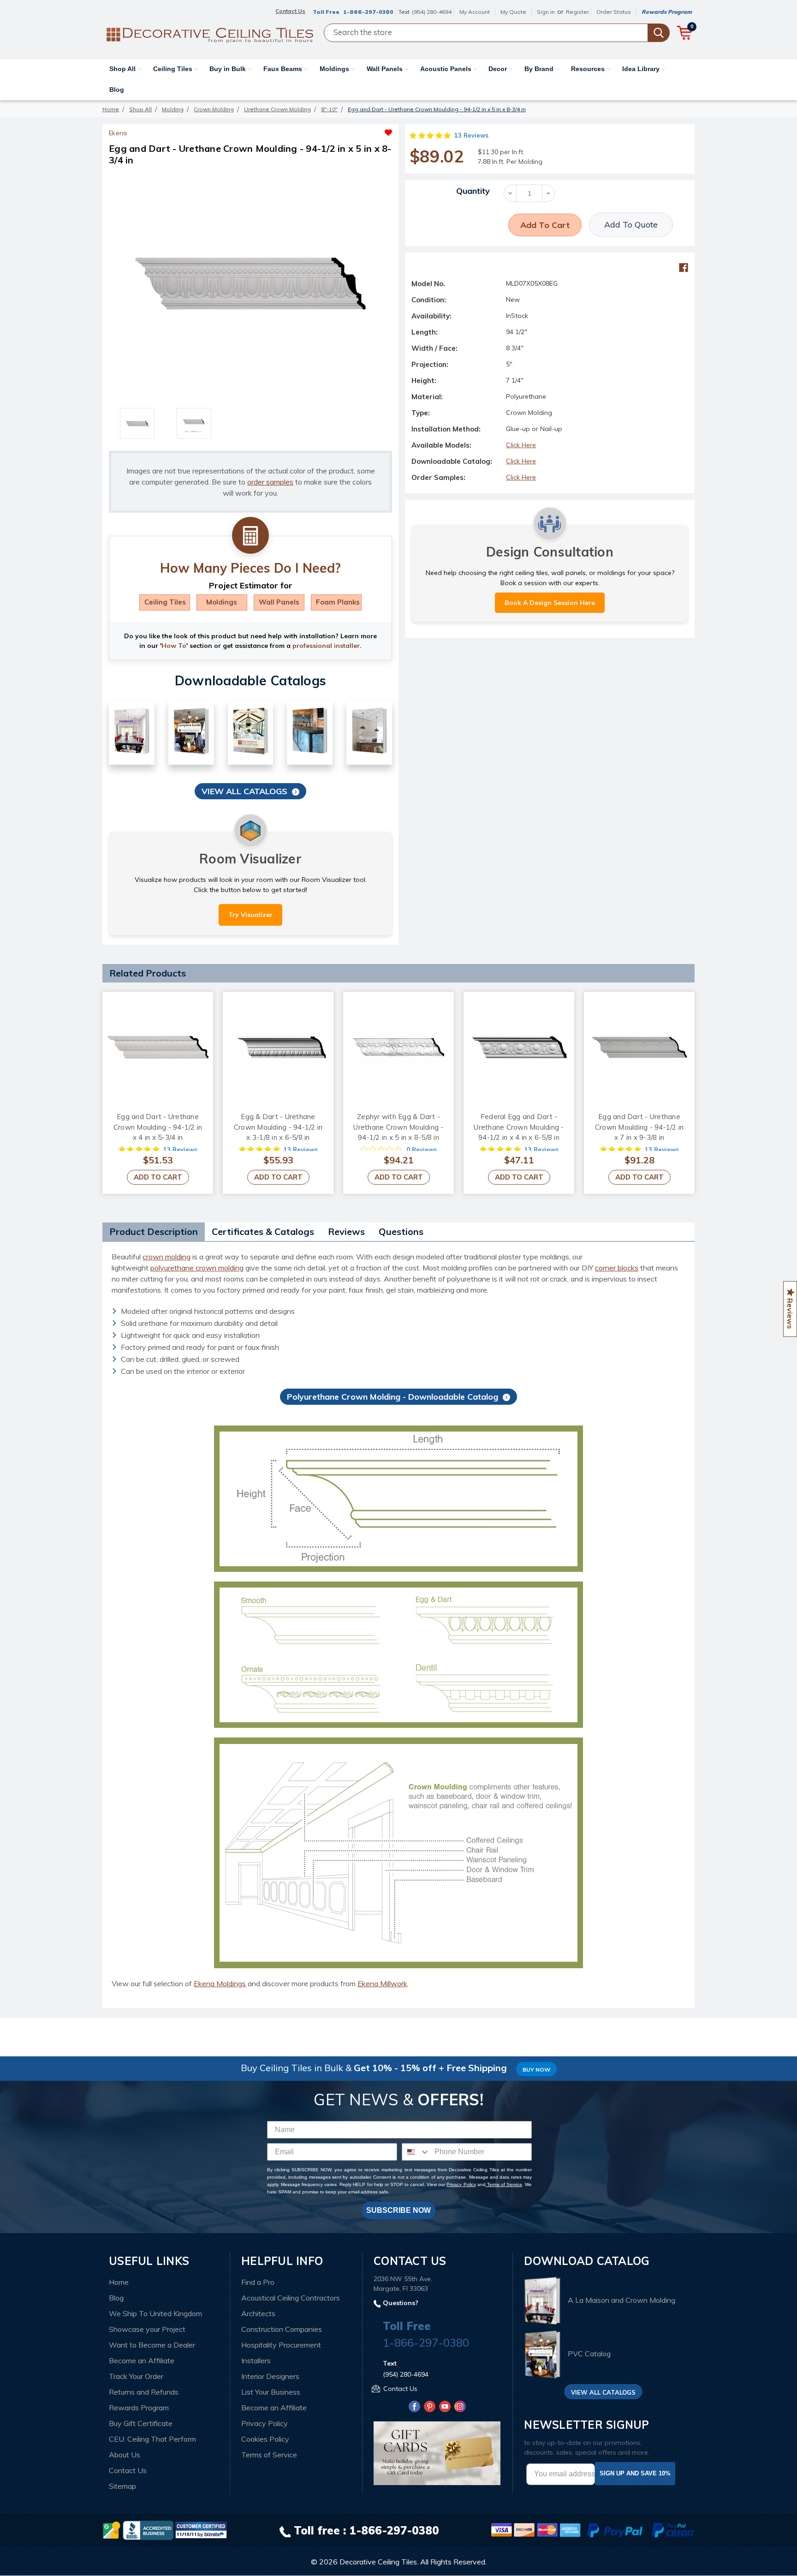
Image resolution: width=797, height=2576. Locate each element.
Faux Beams (284, 69)
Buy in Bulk (229, 69)
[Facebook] (684, 268)
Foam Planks (338, 602)
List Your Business (271, 2392)
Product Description (154, 1231)
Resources (589, 69)
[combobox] (416, 2152)
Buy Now (536, 2070)
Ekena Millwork (382, 1983)
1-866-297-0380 (368, 12)
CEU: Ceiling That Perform (152, 2439)
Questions (401, 1231)
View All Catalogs (244, 791)
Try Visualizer (250, 915)
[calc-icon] (250, 536)
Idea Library (642, 69)
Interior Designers (270, 2376)
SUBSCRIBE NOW (398, 2210)
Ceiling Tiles (174, 69)
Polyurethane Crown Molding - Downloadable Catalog (393, 1397)
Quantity (473, 191)
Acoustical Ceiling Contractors (291, 2298)
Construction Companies (282, 2329)
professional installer (326, 646)
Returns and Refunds (144, 2392)
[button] (321, 130)
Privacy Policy (461, 2184)
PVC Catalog (589, 2354)
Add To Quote (631, 225)
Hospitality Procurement (281, 2345)
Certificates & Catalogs (263, 1231)
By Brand (540, 69)
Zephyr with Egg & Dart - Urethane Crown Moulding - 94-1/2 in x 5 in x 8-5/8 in (398, 1127)
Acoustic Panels (447, 69)
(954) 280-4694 (432, 12)
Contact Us (128, 2470)
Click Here (521, 445)
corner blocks (617, 1268)
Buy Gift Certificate (141, 2423)
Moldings (335, 69)
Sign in (546, 12)
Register (577, 12)
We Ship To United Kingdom (155, 2313)
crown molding (167, 1257)
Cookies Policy (265, 2439)
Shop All (123, 69)
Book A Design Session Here (550, 603)
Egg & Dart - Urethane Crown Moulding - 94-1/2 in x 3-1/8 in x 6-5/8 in (278, 1127)
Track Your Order (136, 2376)
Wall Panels (386, 69)
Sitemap (122, 2486)
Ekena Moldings (220, 1983)
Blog (117, 90)
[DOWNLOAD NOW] (148, 2529)
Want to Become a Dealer (152, 2345)
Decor (499, 69)
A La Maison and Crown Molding (622, 2300)
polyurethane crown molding (197, 1268)
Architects (258, 2313)
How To (174, 646)
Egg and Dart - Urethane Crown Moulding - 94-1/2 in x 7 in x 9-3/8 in (639, 1127)
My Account (475, 12)
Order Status (614, 12)
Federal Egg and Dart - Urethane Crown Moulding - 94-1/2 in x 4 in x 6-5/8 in (519, 1127)
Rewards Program (667, 12)
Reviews (346, 1231)
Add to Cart (158, 1177)
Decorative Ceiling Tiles (378, 2562)
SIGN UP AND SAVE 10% (635, 2473)
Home (119, 2282)
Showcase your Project (147, 2329)
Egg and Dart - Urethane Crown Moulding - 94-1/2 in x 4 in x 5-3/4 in (158, 1127)
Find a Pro (258, 2282)
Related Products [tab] (148, 973)
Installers (256, 2360)
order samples (270, 482)
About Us (125, 2455)
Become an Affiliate (142, 2360)
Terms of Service (504, 2184)
